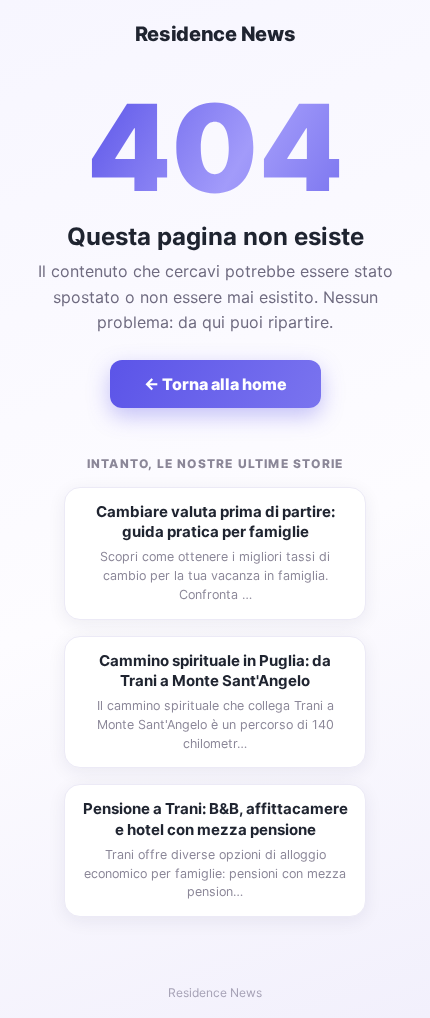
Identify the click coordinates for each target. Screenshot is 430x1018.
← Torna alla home (215, 384)
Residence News (215, 34)
